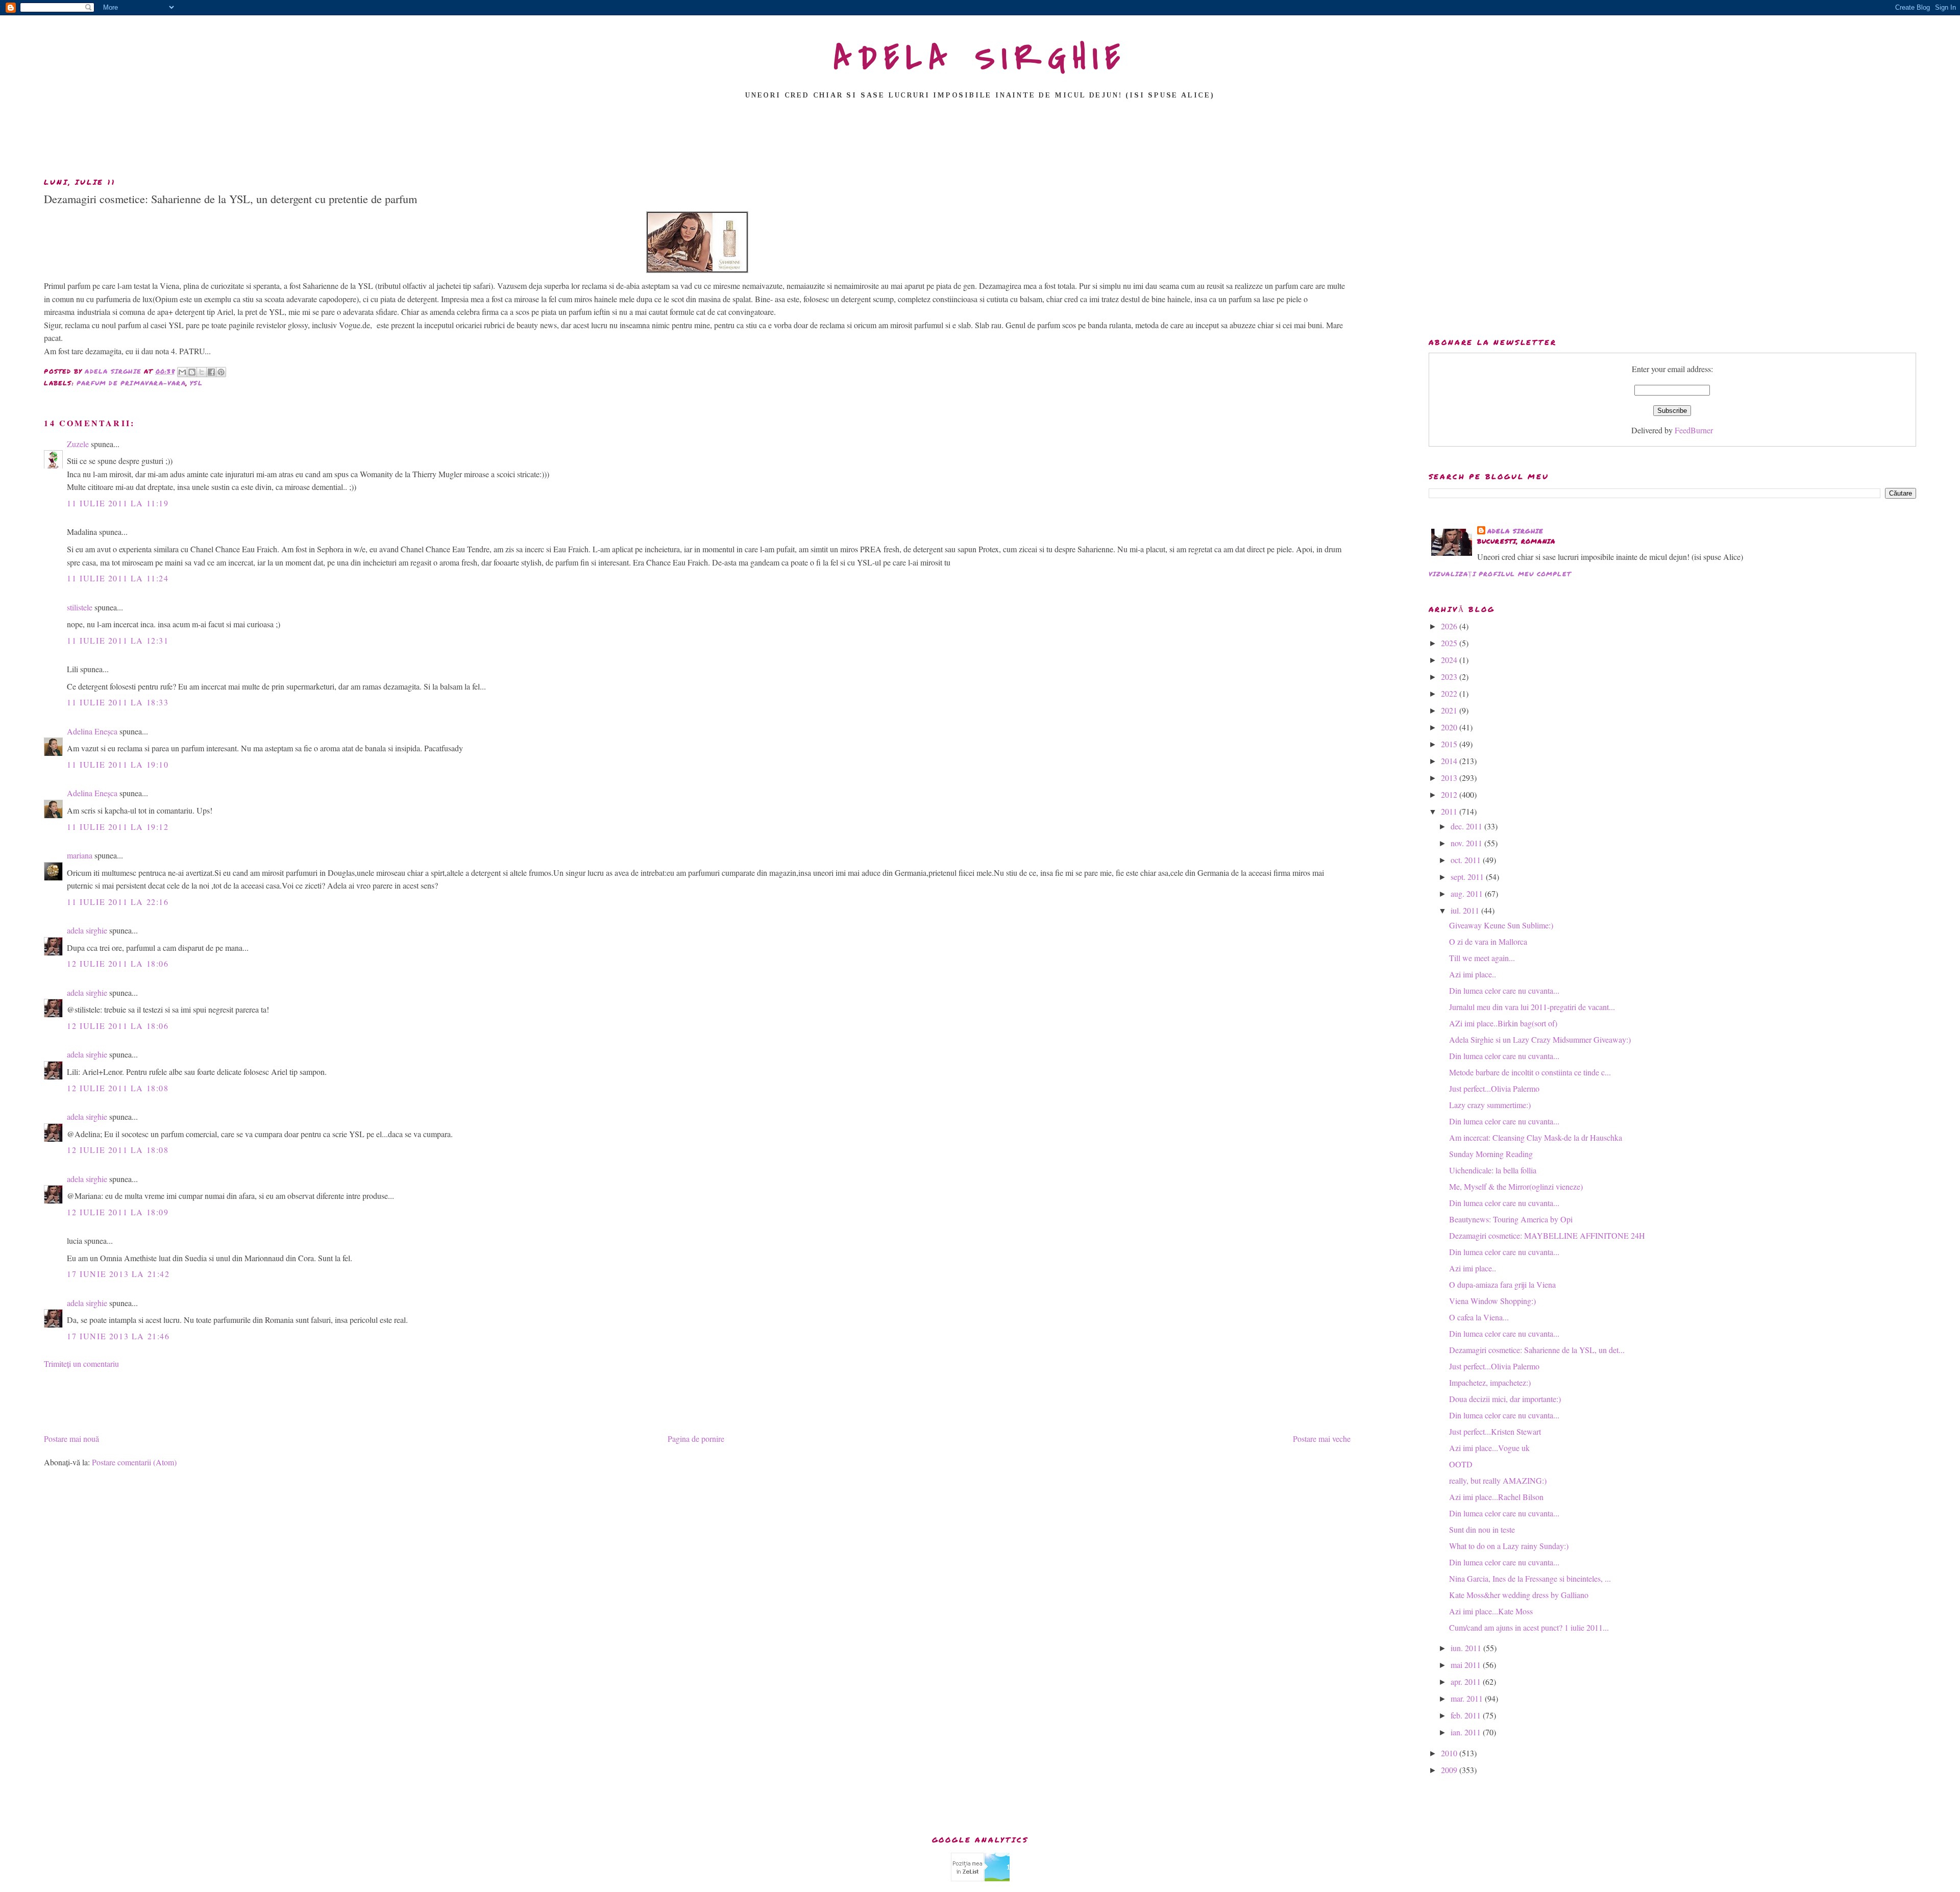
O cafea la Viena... (1479, 1317)
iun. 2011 (1467, 1648)
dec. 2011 (1467, 826)
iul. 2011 (1466, 910)
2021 (1450, 710)
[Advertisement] (980, 141)
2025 (1450, 643)
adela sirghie (87, 930)
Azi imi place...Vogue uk (1489, 1448)
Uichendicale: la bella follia (1493, 1170)
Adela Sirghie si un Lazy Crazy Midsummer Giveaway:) (1540, 1039)
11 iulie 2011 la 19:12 (118, 827)
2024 (1450, 660)
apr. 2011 (1467, 1681)
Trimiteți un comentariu (81, 1363)
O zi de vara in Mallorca (1488, 941)
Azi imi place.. (1473, 974)
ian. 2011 (1467, 1732)
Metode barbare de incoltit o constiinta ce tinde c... (1530, 1072)
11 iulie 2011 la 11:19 (118, 503)
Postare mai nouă (71, 1439)
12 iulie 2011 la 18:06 (118, 963)
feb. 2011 (1467, 1715)
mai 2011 (1467, 1665)
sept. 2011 (1468, 877)
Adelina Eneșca (92, 731)
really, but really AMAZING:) (1498, 1480)
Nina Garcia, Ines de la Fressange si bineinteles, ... (1530, 1578)
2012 (1450, 794)
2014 (1450, 761)
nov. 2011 (1467, 843)
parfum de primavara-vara (131, 383)
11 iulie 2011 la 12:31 (118, 640)
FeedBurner (1694, 430)
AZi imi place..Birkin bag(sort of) (1503, 1023)
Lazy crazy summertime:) (1490, 1105)
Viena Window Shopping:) (1492, 1301)
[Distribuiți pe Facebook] (211, 372)
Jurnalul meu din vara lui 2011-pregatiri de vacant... (1532, 1007)
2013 (1450, 778)
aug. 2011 (1468, 893)
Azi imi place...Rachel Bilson (1496, 1497)
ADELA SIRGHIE (980, 58)
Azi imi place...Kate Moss (1491, 1611)
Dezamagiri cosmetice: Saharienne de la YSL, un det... (1537, 1350)
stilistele (80, 607)
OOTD (1461, 1464)
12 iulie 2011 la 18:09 (118, 1212)
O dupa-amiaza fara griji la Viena (1502, 1284)
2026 (1450, 626)
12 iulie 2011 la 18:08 (118, 1088)
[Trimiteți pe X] (202, 372)
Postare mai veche (1322, 1439)
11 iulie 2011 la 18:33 (118, 702)
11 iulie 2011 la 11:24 (118, 578)
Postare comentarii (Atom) (134, 1462)
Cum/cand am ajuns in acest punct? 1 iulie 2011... (1529, 1627)
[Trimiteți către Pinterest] (221, 372)
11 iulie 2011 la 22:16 (118, 902)
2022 (1450, 693)
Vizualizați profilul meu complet (1500, 574)
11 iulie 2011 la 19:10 (118, 764)
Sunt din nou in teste (1482, 1529)
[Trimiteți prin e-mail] (182, 372)
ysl (196, 383)
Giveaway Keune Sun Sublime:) (1501, 925)
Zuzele (78, 444)
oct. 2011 (1467, 860)
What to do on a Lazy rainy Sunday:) (1509, 1546)
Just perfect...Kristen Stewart (1495, 1431)
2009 (1450, 1770)
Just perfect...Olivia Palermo (1494, 1088)
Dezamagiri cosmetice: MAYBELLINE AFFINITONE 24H (1547, 1235)
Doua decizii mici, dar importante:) (1505, 1399)
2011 (1450, 811)
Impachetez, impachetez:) (1490, 1382)
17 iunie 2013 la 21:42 (118, 1274)
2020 (1450, 727)
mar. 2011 (1468, 1698)
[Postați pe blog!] (192, 372)
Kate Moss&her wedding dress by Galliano (1519, 1595)
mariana (80, 855)
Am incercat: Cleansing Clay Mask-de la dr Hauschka (1536, 1137)
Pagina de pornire (696, 1439)
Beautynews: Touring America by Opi (1511, 1219)
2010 (1450, 1753)
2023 (1450, 677)
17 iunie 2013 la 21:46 (118, 1336)
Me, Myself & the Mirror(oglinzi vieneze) (1516, 1186)
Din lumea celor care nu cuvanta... (1504, 990)
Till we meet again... (1482, 958)
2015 (1450, 744)
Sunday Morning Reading (1491, 1154)
